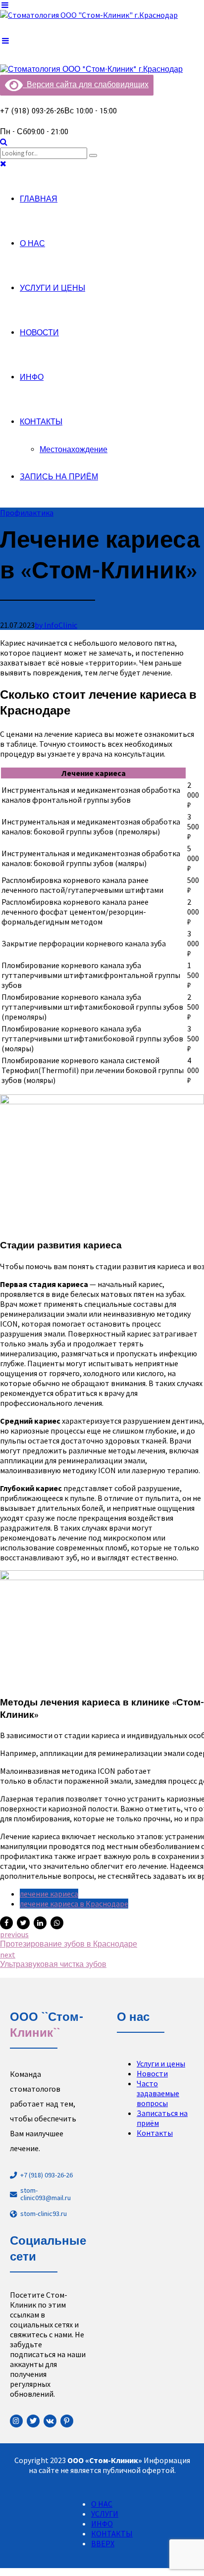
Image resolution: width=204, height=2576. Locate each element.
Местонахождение (74, 450)
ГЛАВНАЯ (39, 199)
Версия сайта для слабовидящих (86, 85)
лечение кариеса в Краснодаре (74, 1904)
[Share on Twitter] (23, 1923)
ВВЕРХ (103, 2543)
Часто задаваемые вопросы (158, 2093)
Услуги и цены (161, 2063)
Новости (152, 2073)
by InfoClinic (56, 625)
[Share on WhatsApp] (57, 1923)
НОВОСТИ (39, 333)
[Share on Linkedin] (40, 1923)
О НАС (32, 244)
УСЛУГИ (105, 2514)
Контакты (155, 2133)
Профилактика (27, 513)
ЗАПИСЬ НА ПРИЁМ (59, 477)
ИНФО (32, 378)
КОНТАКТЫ (41, 422)
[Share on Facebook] (6, 1923)
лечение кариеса (49, 1894)
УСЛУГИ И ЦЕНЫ (52, 288)
